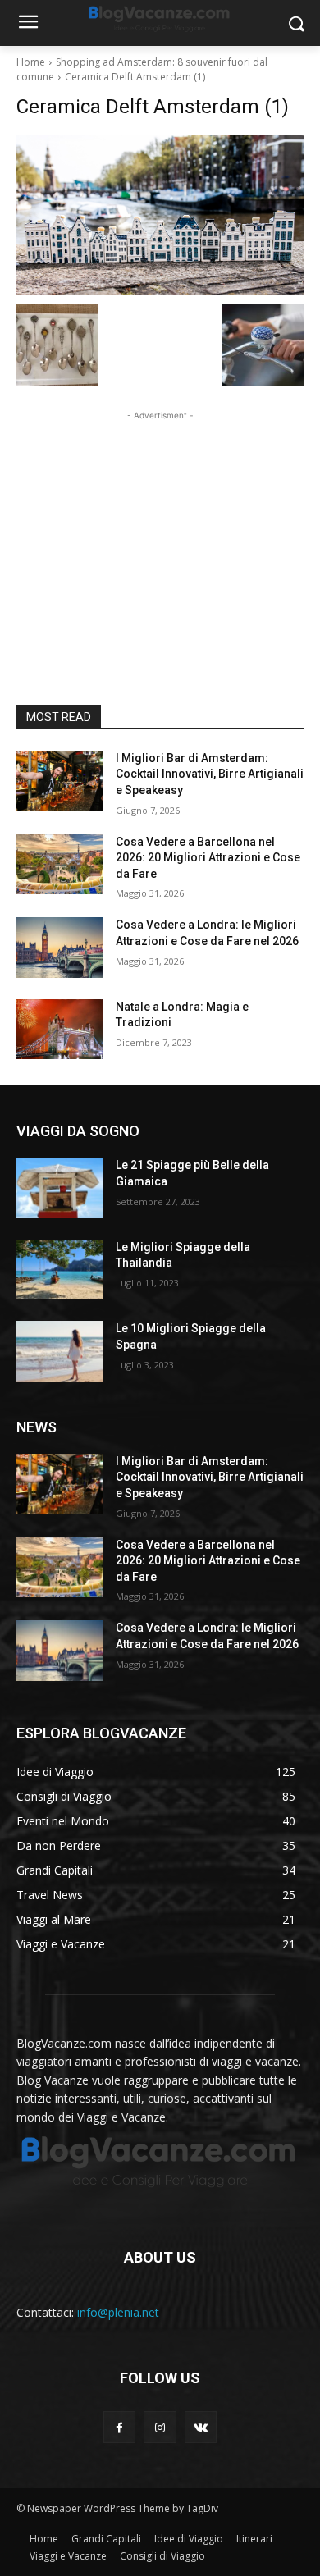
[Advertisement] (160, 527)
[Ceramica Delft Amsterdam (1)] (160, 215)
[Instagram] (160, 2427)
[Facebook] (119, 2427)
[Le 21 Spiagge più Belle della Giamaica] (59, 1188)
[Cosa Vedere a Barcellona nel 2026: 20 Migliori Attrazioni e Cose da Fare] (59, 865)
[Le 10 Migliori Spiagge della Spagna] (59, 1351)
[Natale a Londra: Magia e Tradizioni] (59, 1030)
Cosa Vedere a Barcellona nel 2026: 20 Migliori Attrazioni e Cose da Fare (208, 858)
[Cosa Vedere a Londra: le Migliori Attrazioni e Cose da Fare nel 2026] (59, 948)
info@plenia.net (118, 2312)
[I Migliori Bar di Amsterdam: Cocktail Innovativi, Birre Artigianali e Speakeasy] (59, 781)
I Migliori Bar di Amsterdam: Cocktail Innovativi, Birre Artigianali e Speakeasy (210, 774)
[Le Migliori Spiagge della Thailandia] (59, 1270)
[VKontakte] (201, 2427)
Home (31, 62)
